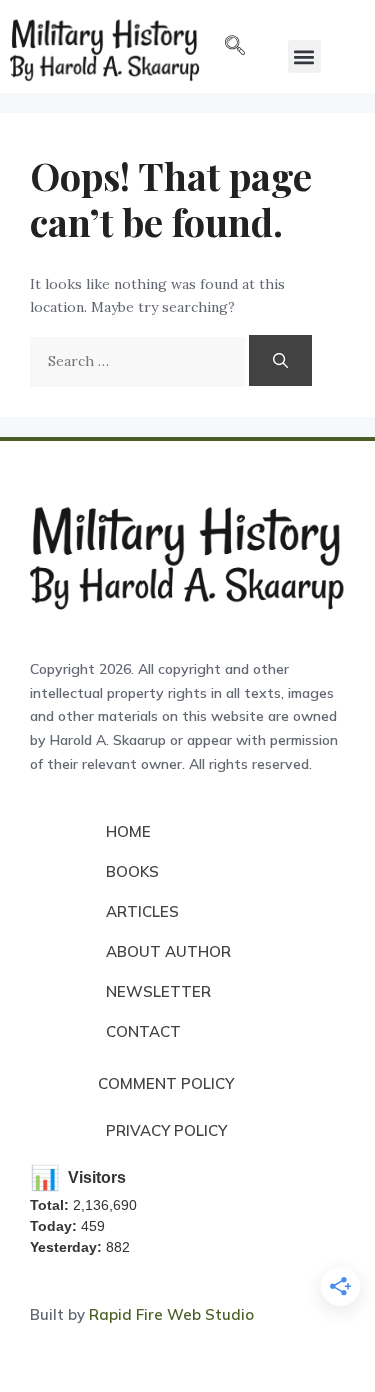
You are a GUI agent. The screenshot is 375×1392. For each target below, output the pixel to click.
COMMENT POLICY (166, 1083)
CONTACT (143, 1031)
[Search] (280, 360)
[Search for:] (139, 361)
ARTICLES (142, 911)
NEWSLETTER (158, 991)
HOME (128, 831)
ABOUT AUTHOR (168, 951)
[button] (235, 47)
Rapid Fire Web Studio (171, 1314)
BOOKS (132, 871)
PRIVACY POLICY (166, 1130)
